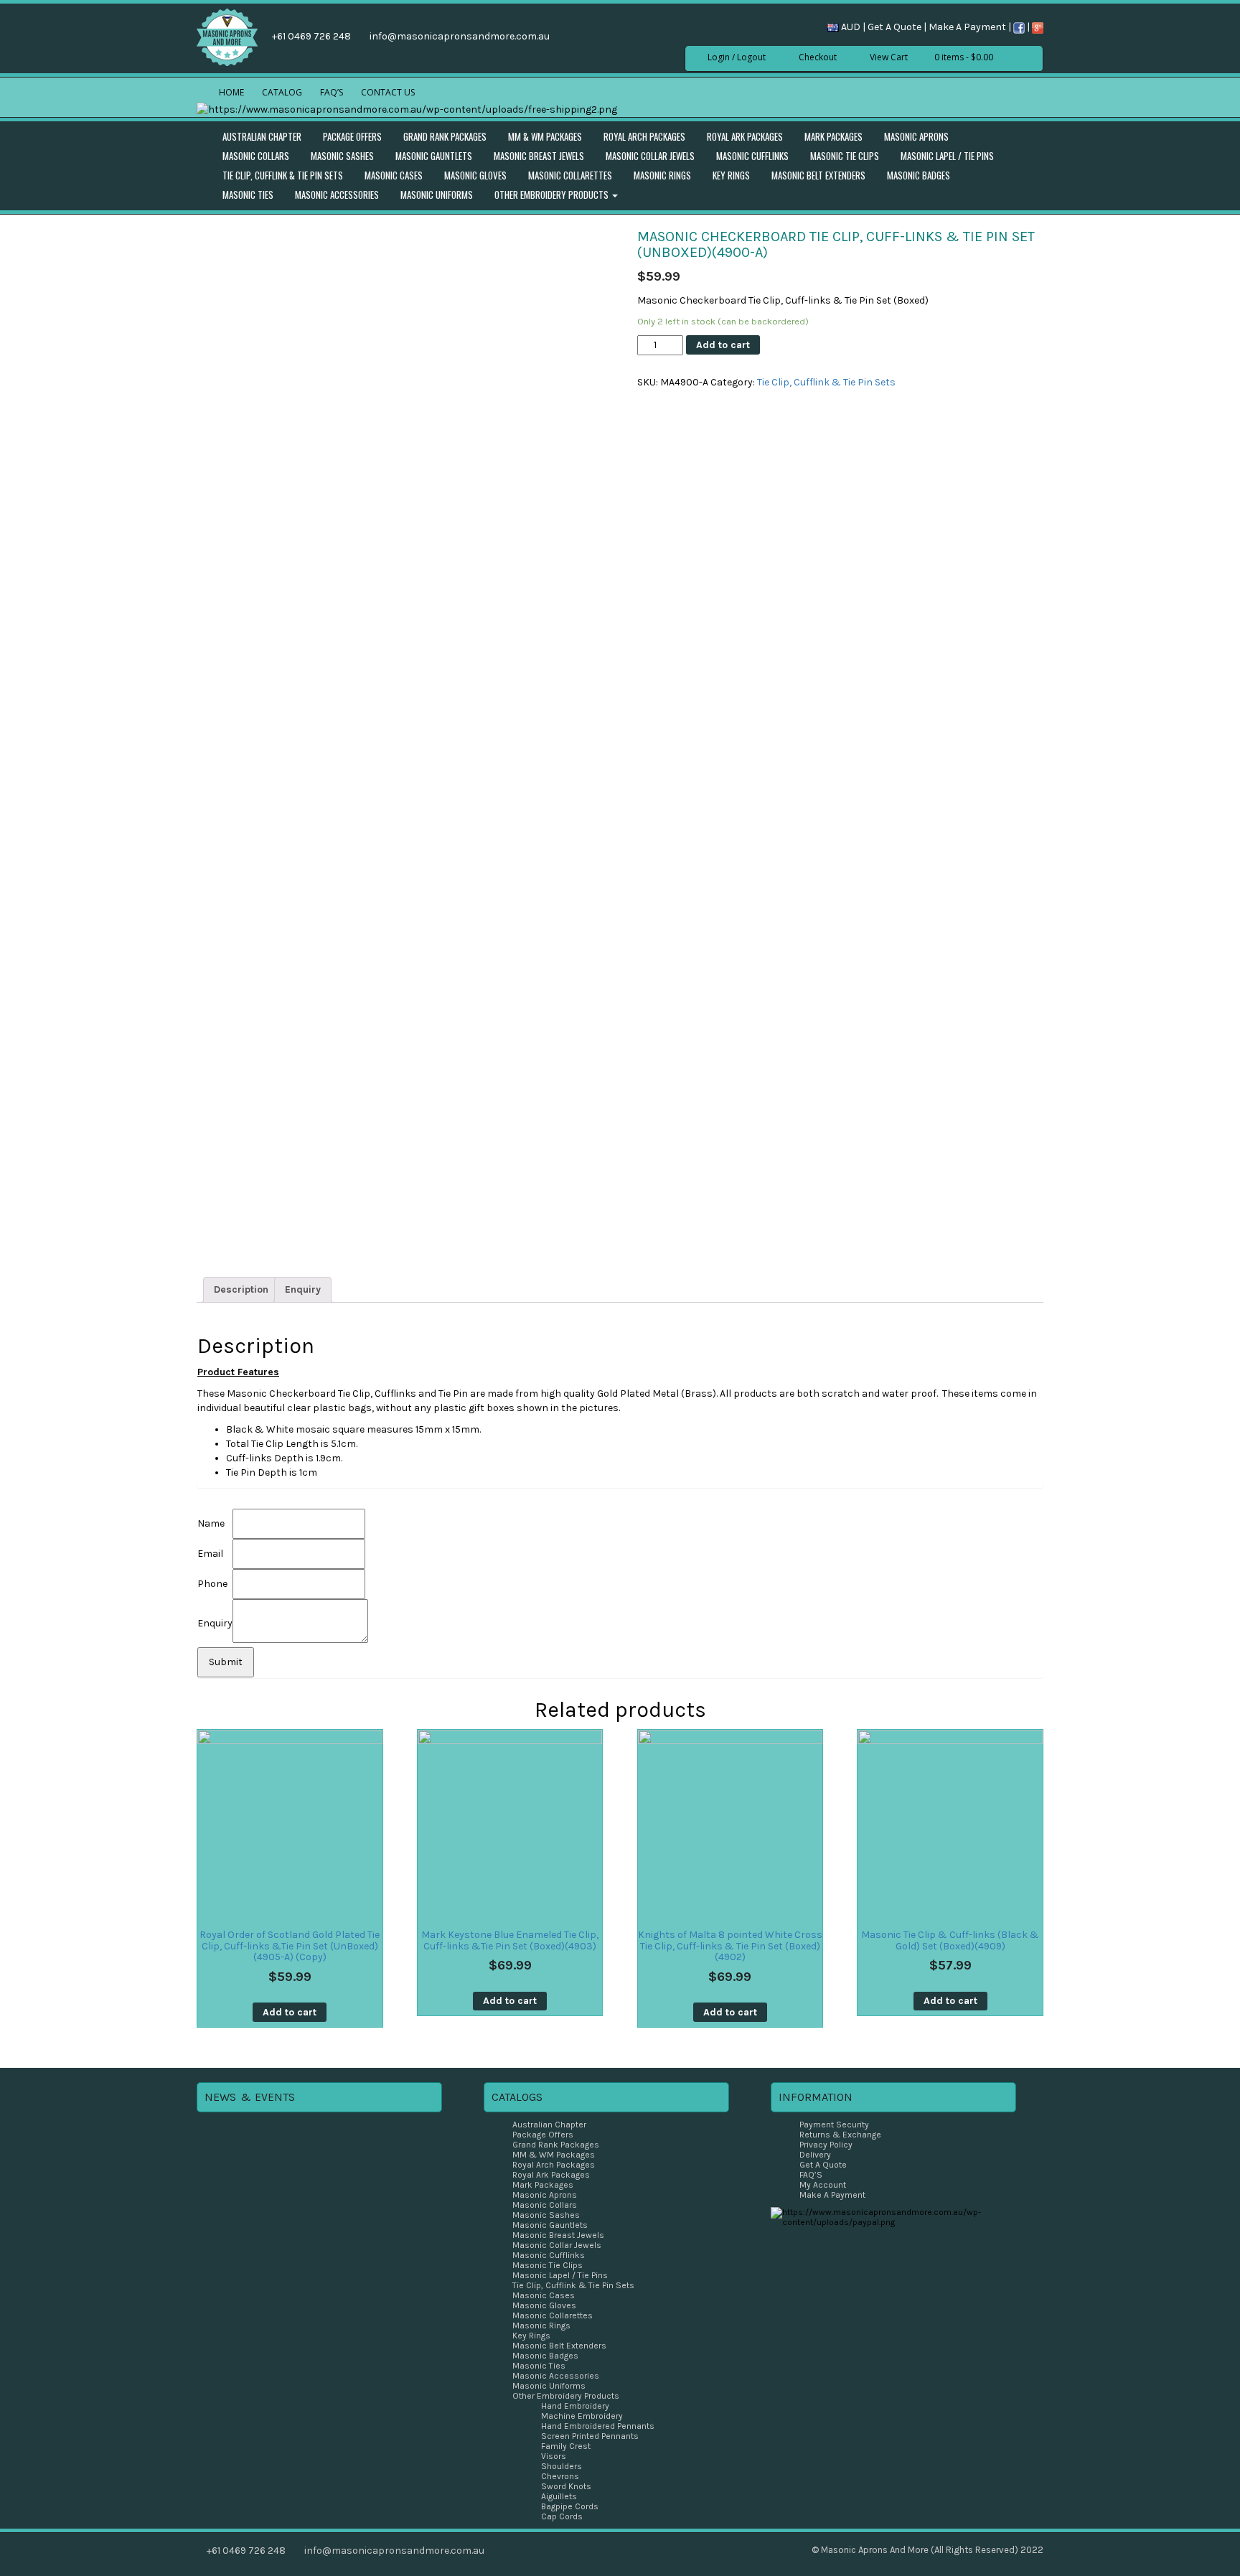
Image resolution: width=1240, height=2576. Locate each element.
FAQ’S (332, 92)
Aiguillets (559, 2496)
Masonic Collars (256, 156)
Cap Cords (562, 2516)
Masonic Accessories (337, 195)
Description (241, 1289)
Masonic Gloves (475, 175)
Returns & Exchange (840, 2135)
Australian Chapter (262, 136)
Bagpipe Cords (570, 2506)
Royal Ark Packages (745, 136)
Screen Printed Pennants (590, 2436)
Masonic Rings (662, 175)
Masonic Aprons (916, 136)
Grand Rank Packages (445, 136)
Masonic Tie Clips (845, 156)
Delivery (815, 2155)
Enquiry (303, 1289)
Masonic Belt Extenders (818, 175)
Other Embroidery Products (553, 195)
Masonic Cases (394, 175)
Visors (554, 2456)
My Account (823, 2185)
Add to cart (723, 345)
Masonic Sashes (342, 156)
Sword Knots (566, 2486)
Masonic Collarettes (570, 175)
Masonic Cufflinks (752, 156)
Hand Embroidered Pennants (598, 2426)
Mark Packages (833, 136)
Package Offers (352, 136)
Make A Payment (967, 27)
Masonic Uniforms (437, 195)
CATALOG (282, 92)
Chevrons (560, 2476)
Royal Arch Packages (644, 136)
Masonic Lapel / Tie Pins (947, 156)
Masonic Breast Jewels (539, 156)
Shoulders (562, 2466)
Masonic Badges (919, 175)
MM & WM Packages (545, 136)
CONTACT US (388, 92)
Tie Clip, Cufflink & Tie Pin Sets (283, 175)
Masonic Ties (248, 195)
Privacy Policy (826, 2145)
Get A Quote (894, 27)
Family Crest (566, 2446)
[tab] (241, 1290)
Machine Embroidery (582, 2416)
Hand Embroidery (575, 2406)
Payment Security (834, 2125)
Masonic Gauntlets (434, 156)
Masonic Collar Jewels (650, 156)
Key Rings (731, 175)
